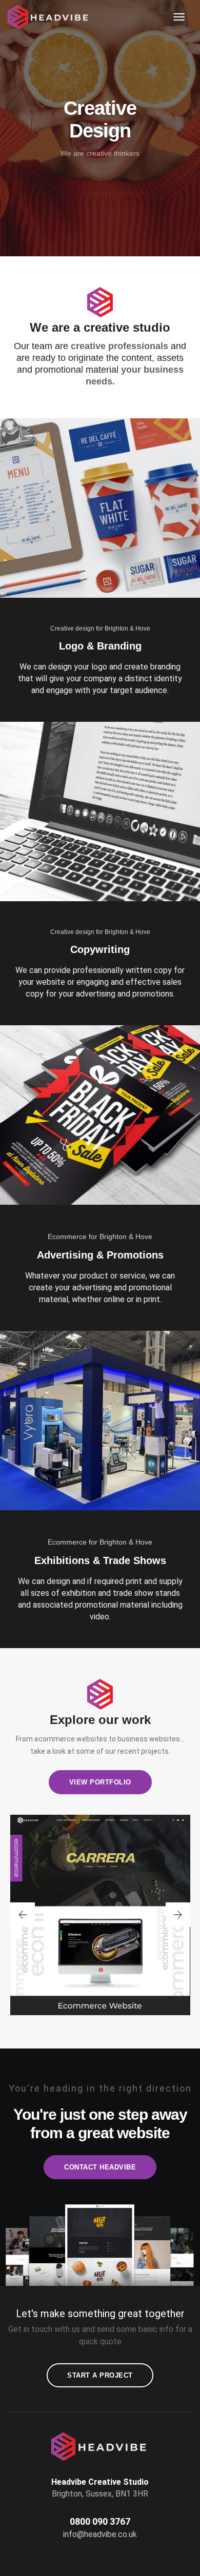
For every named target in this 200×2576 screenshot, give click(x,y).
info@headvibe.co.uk (100, 2534)
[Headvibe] (52, 17)
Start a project (100, 2375)
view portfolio (100, 1782)
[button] (23, 1915)
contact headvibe (100, 2167)
